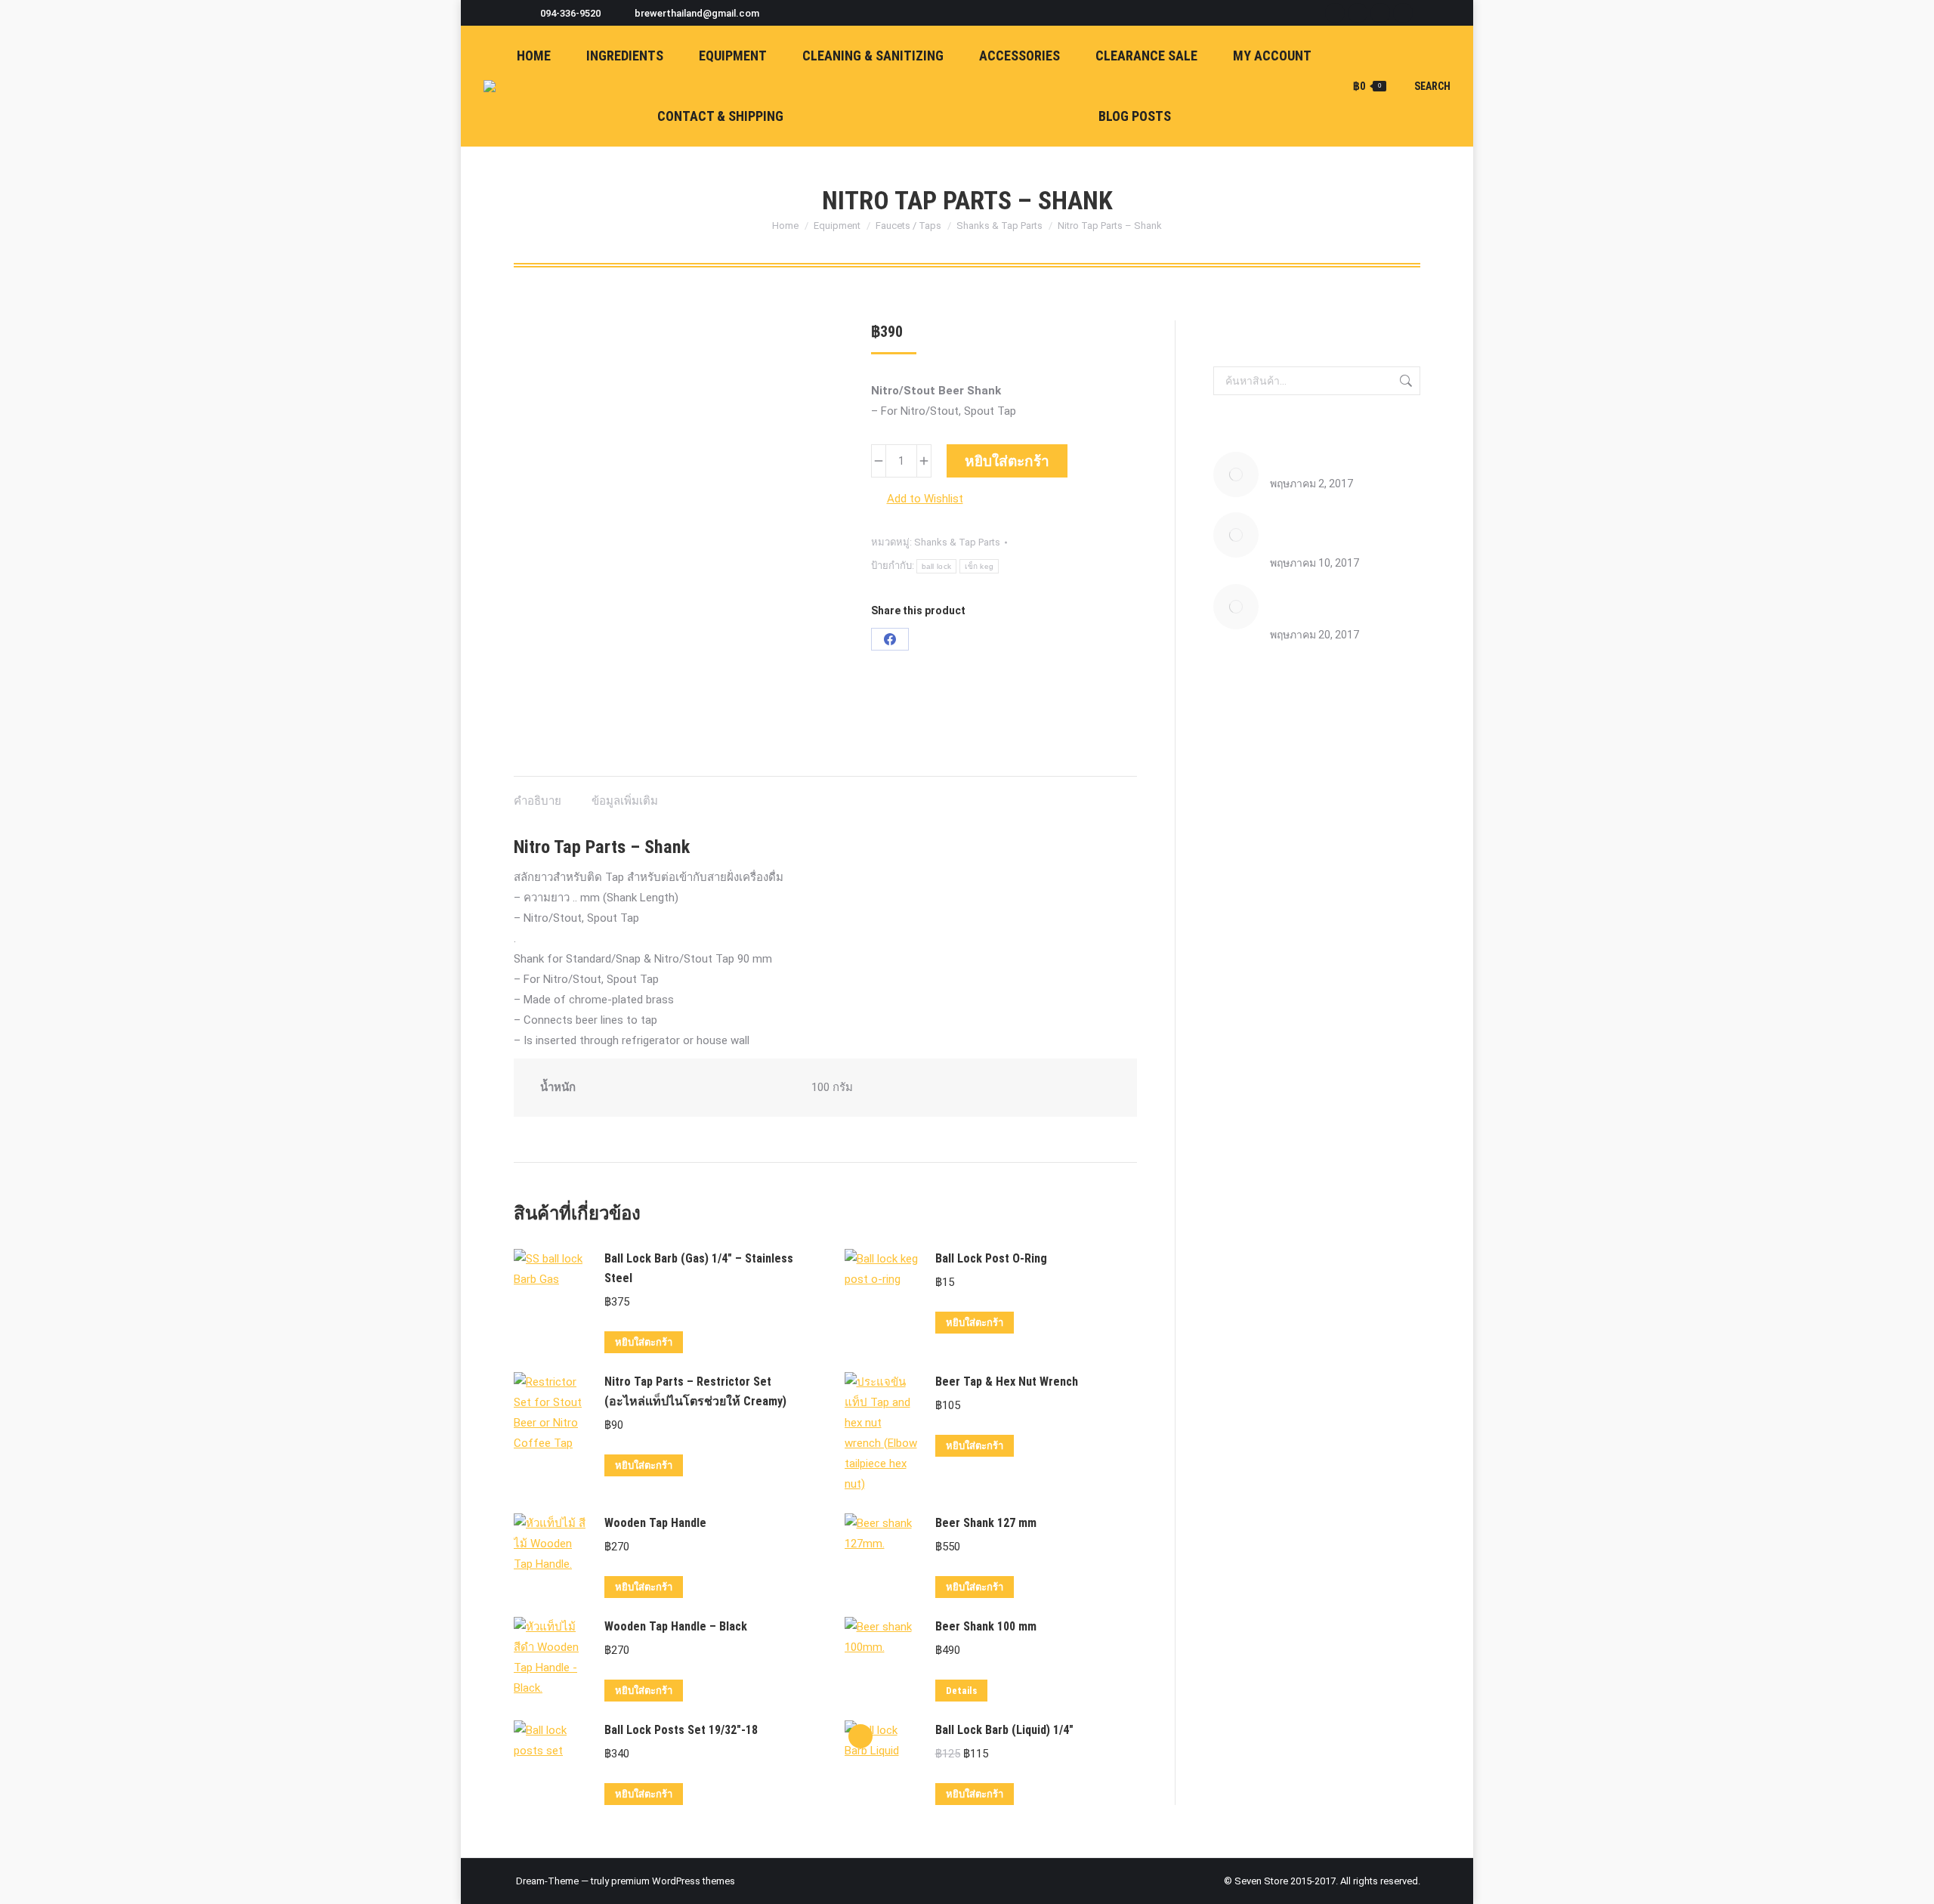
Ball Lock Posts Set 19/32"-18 (681, 1730)
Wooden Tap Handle (655, 1523)
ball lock (937, 566)
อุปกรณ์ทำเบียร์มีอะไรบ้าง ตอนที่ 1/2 (1344, 531)
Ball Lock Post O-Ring (991, 1258)
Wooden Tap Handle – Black (676, 1626)
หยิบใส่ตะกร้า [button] (644, 1342)
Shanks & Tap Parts (957, 542)
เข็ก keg (979, 566)
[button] (917, 499)
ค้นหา (1404, 381)
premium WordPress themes (673, 1881)
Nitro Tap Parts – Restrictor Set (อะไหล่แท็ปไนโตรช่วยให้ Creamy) (695, 1391)
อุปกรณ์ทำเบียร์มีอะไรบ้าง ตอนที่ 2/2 (1344, 603)
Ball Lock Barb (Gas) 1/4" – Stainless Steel (699, 1268)
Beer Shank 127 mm (986, 1523)
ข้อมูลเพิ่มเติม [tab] (625, 801)
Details (961, 1691)
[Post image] (1236, 474)
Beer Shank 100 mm (986, 1626)
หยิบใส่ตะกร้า (1007, 461)
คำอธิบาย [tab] (538, 801)
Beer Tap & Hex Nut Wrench (1007, 1382)
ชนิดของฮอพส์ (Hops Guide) (1336, 461)
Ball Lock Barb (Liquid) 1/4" (1004, 1730)
